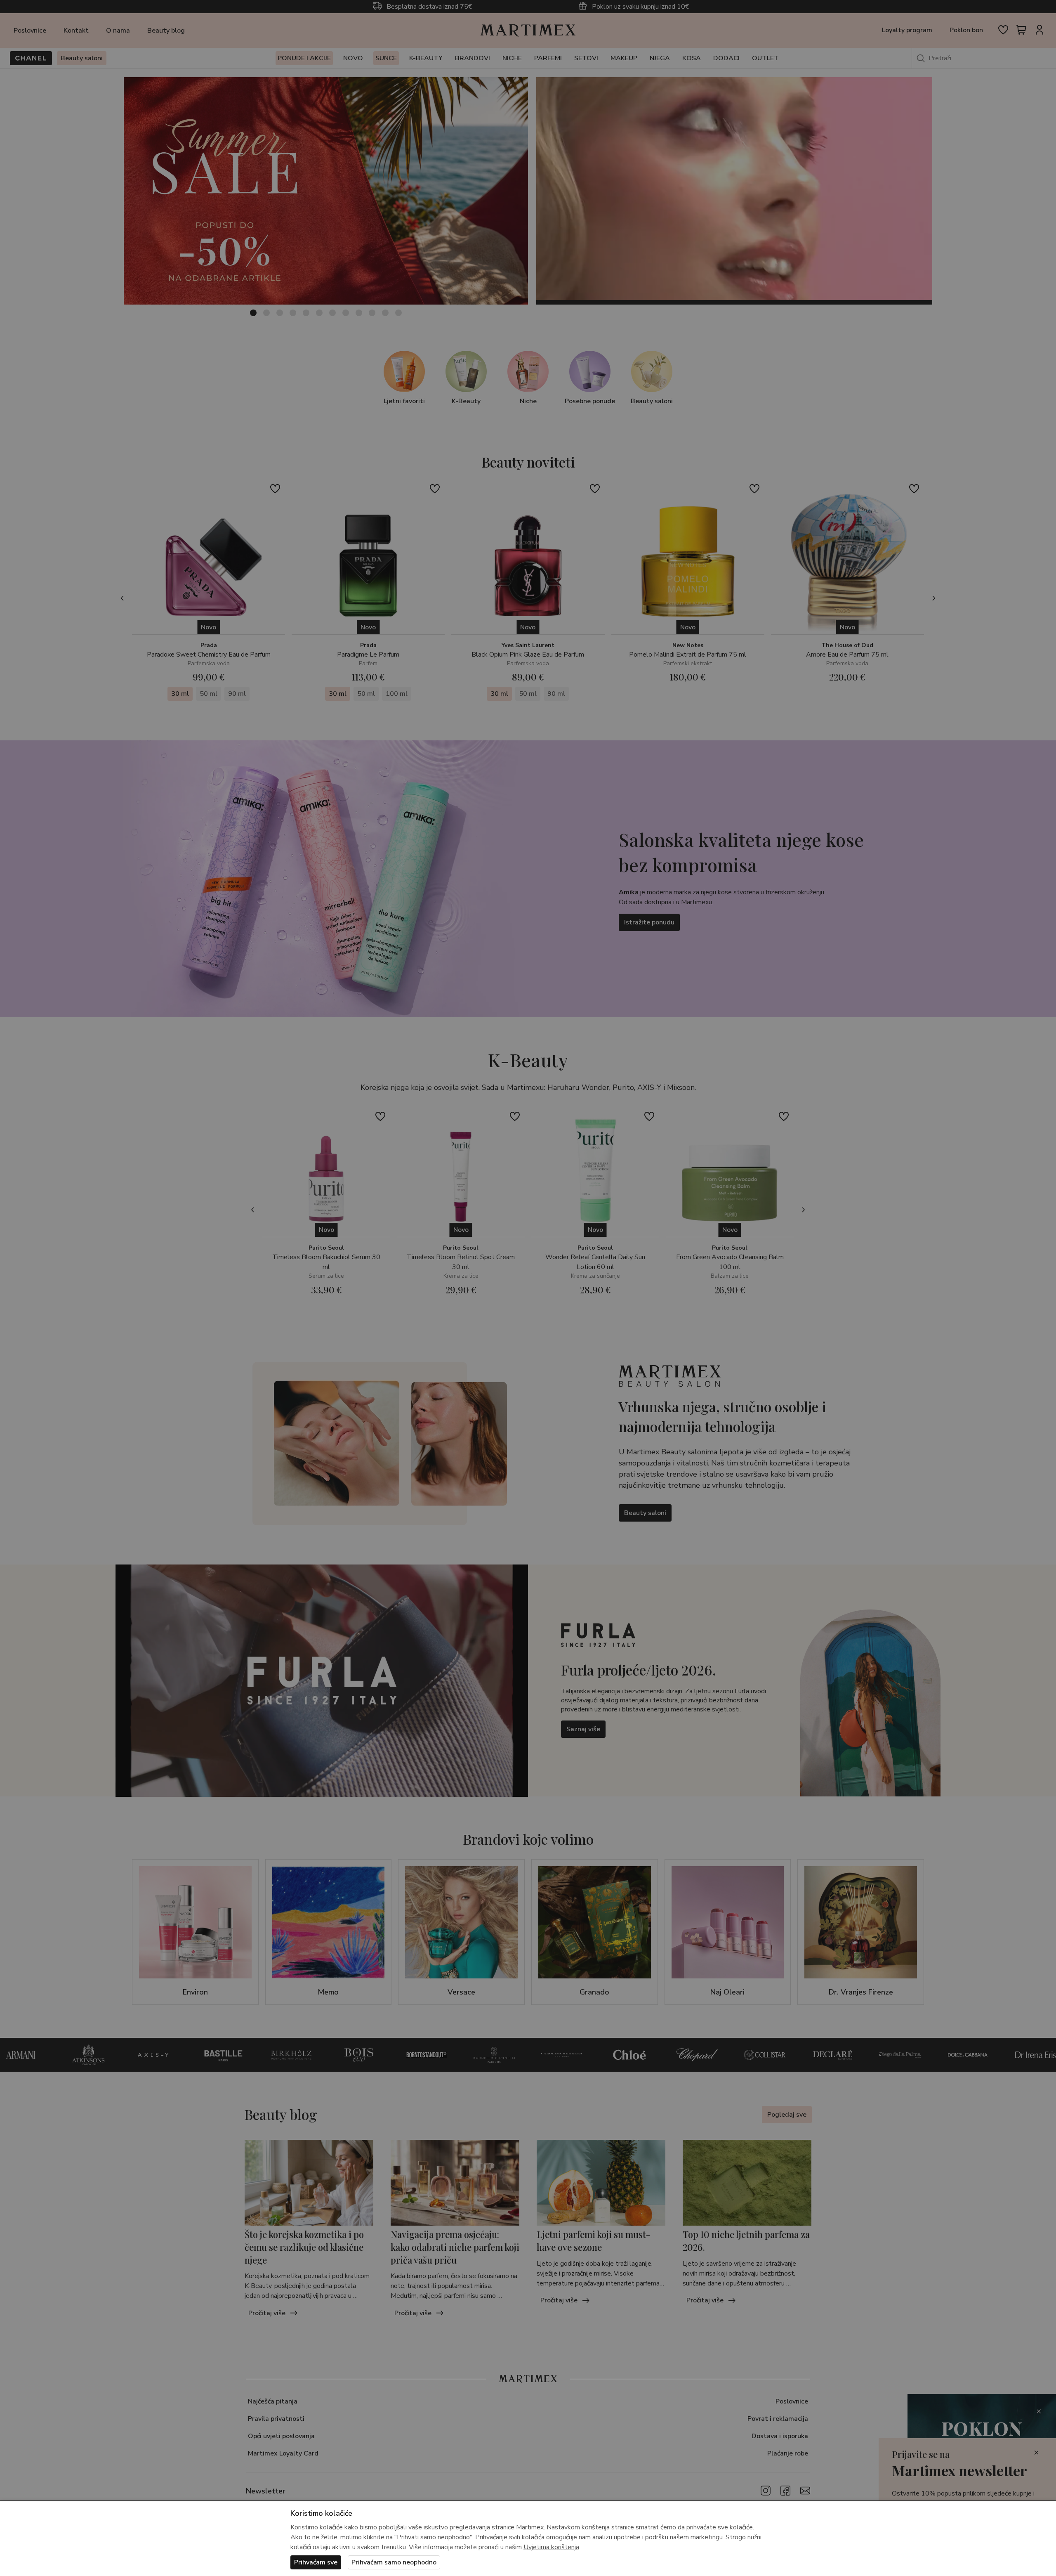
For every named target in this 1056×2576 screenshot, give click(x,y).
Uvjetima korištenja (551, 2547)
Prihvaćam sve (316, 2562)
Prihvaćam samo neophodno (394, 2562)
